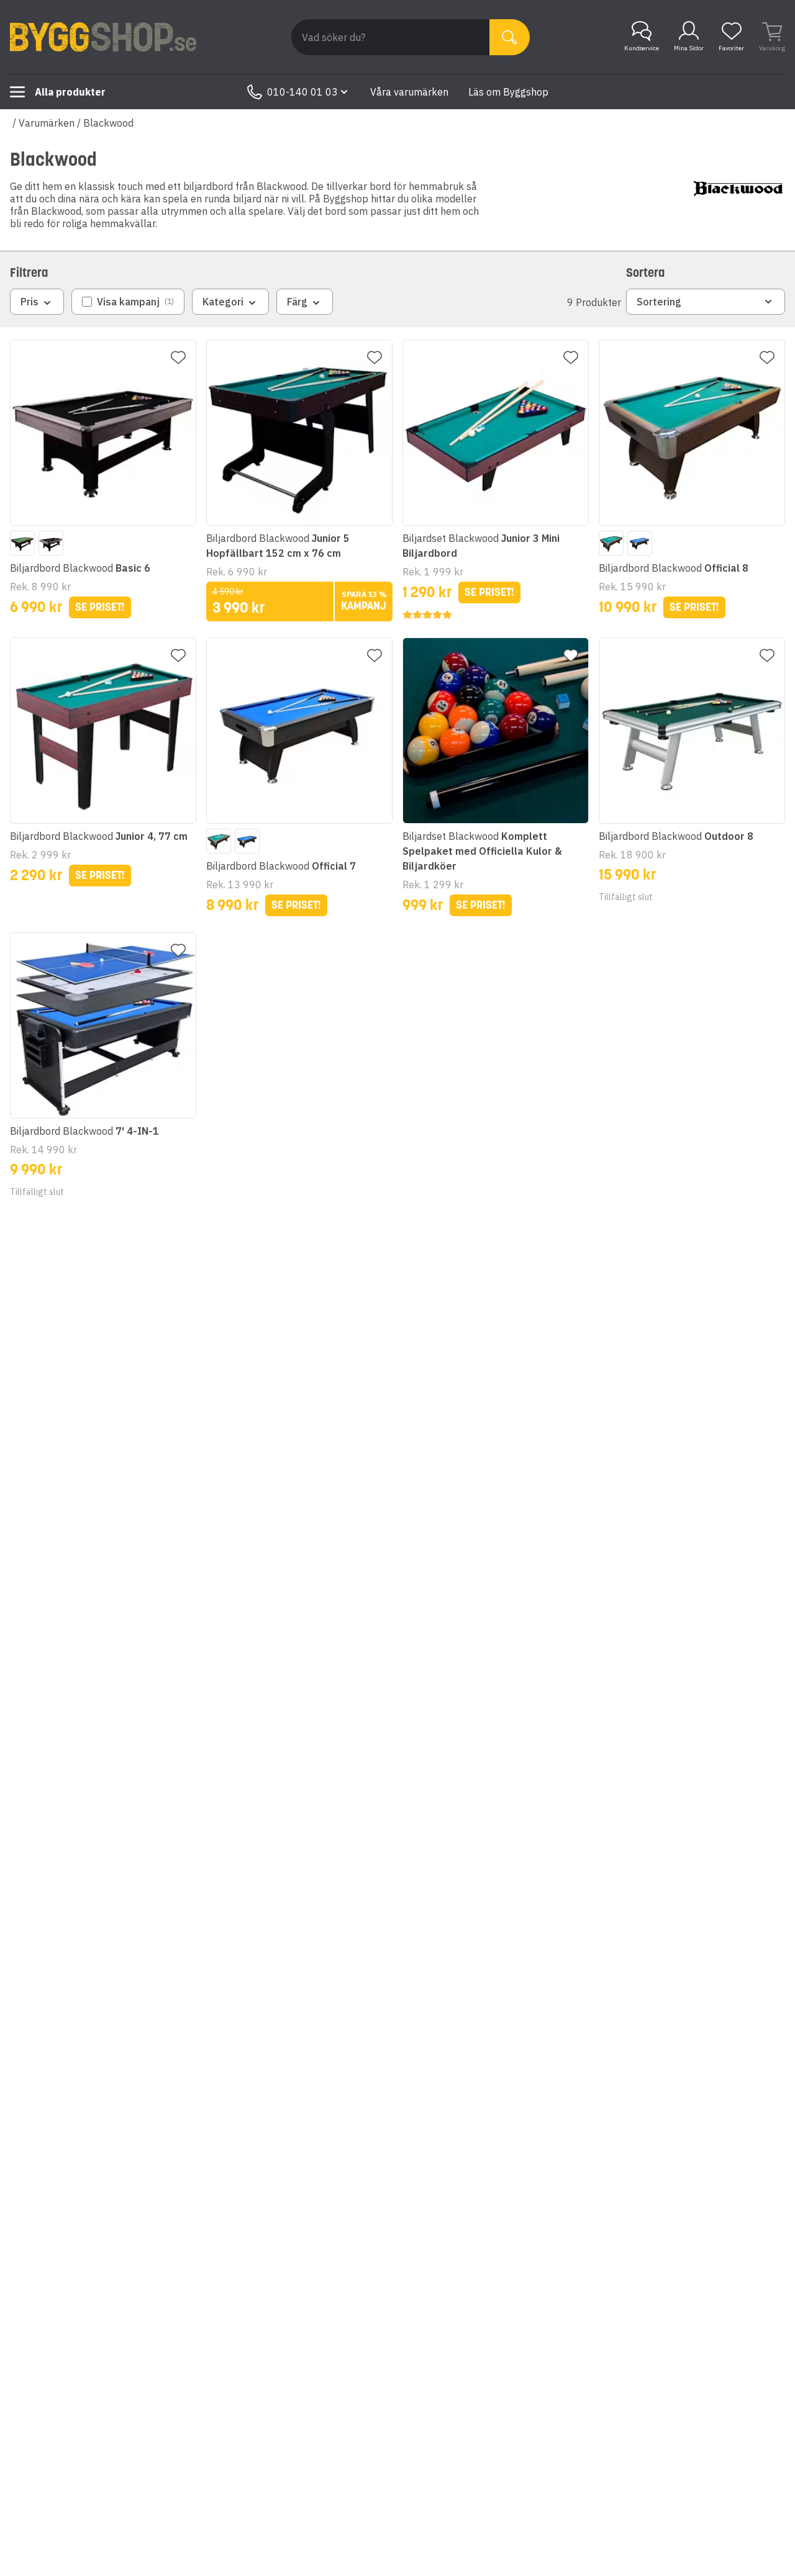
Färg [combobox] (297, 302)
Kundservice (642, 48)
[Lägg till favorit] (178, 358)
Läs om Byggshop (508, 92)
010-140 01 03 (302, 92)
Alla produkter (70, 92)
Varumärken (47, 123)
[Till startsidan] (103, 37)
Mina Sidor (689, 48)
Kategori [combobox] (223, 302)
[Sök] (510, 37)
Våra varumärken (409, 92)
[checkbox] (128, 302)
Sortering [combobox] (659, 302)
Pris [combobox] (30, 302)
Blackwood (108, 123)
